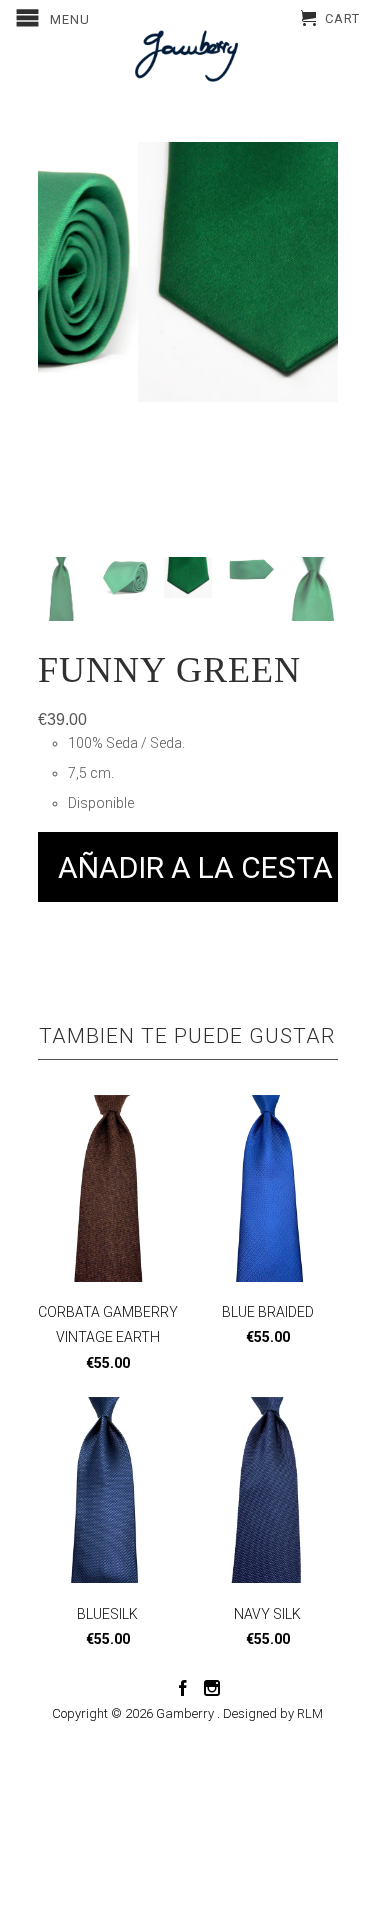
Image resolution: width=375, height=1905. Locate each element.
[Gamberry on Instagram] (212, 1688)
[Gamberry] (188, 56)
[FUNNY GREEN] (197, 272)
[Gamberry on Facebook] (183, 1688)
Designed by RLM (273, 1713)
